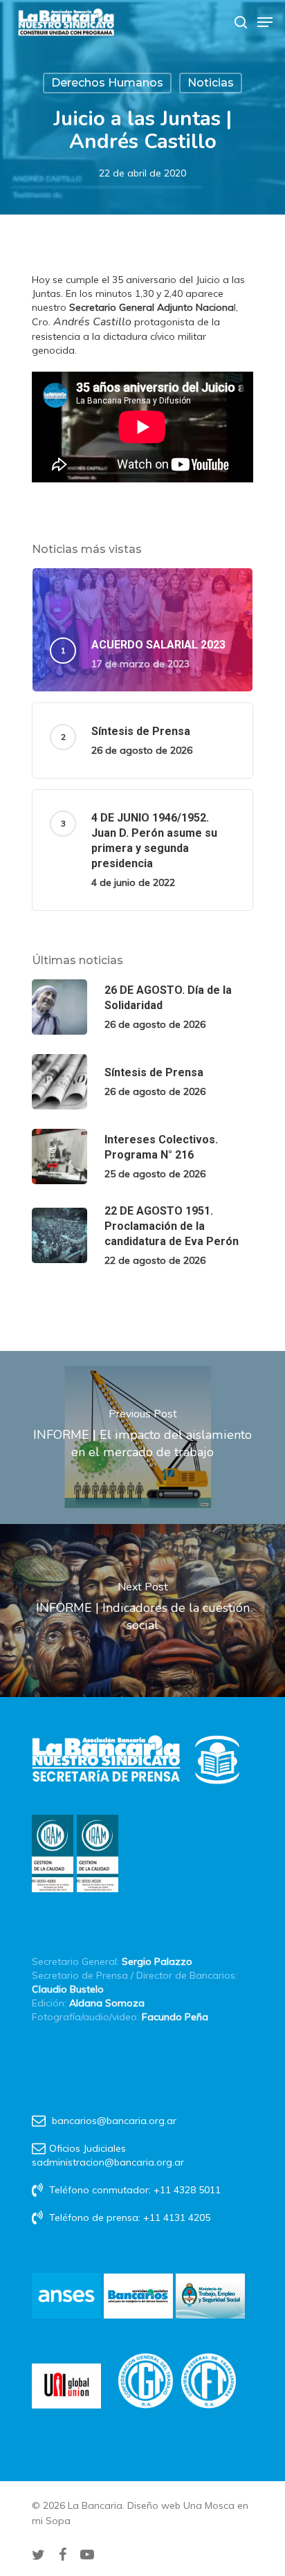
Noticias (211, 83)
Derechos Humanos (107, 83)
